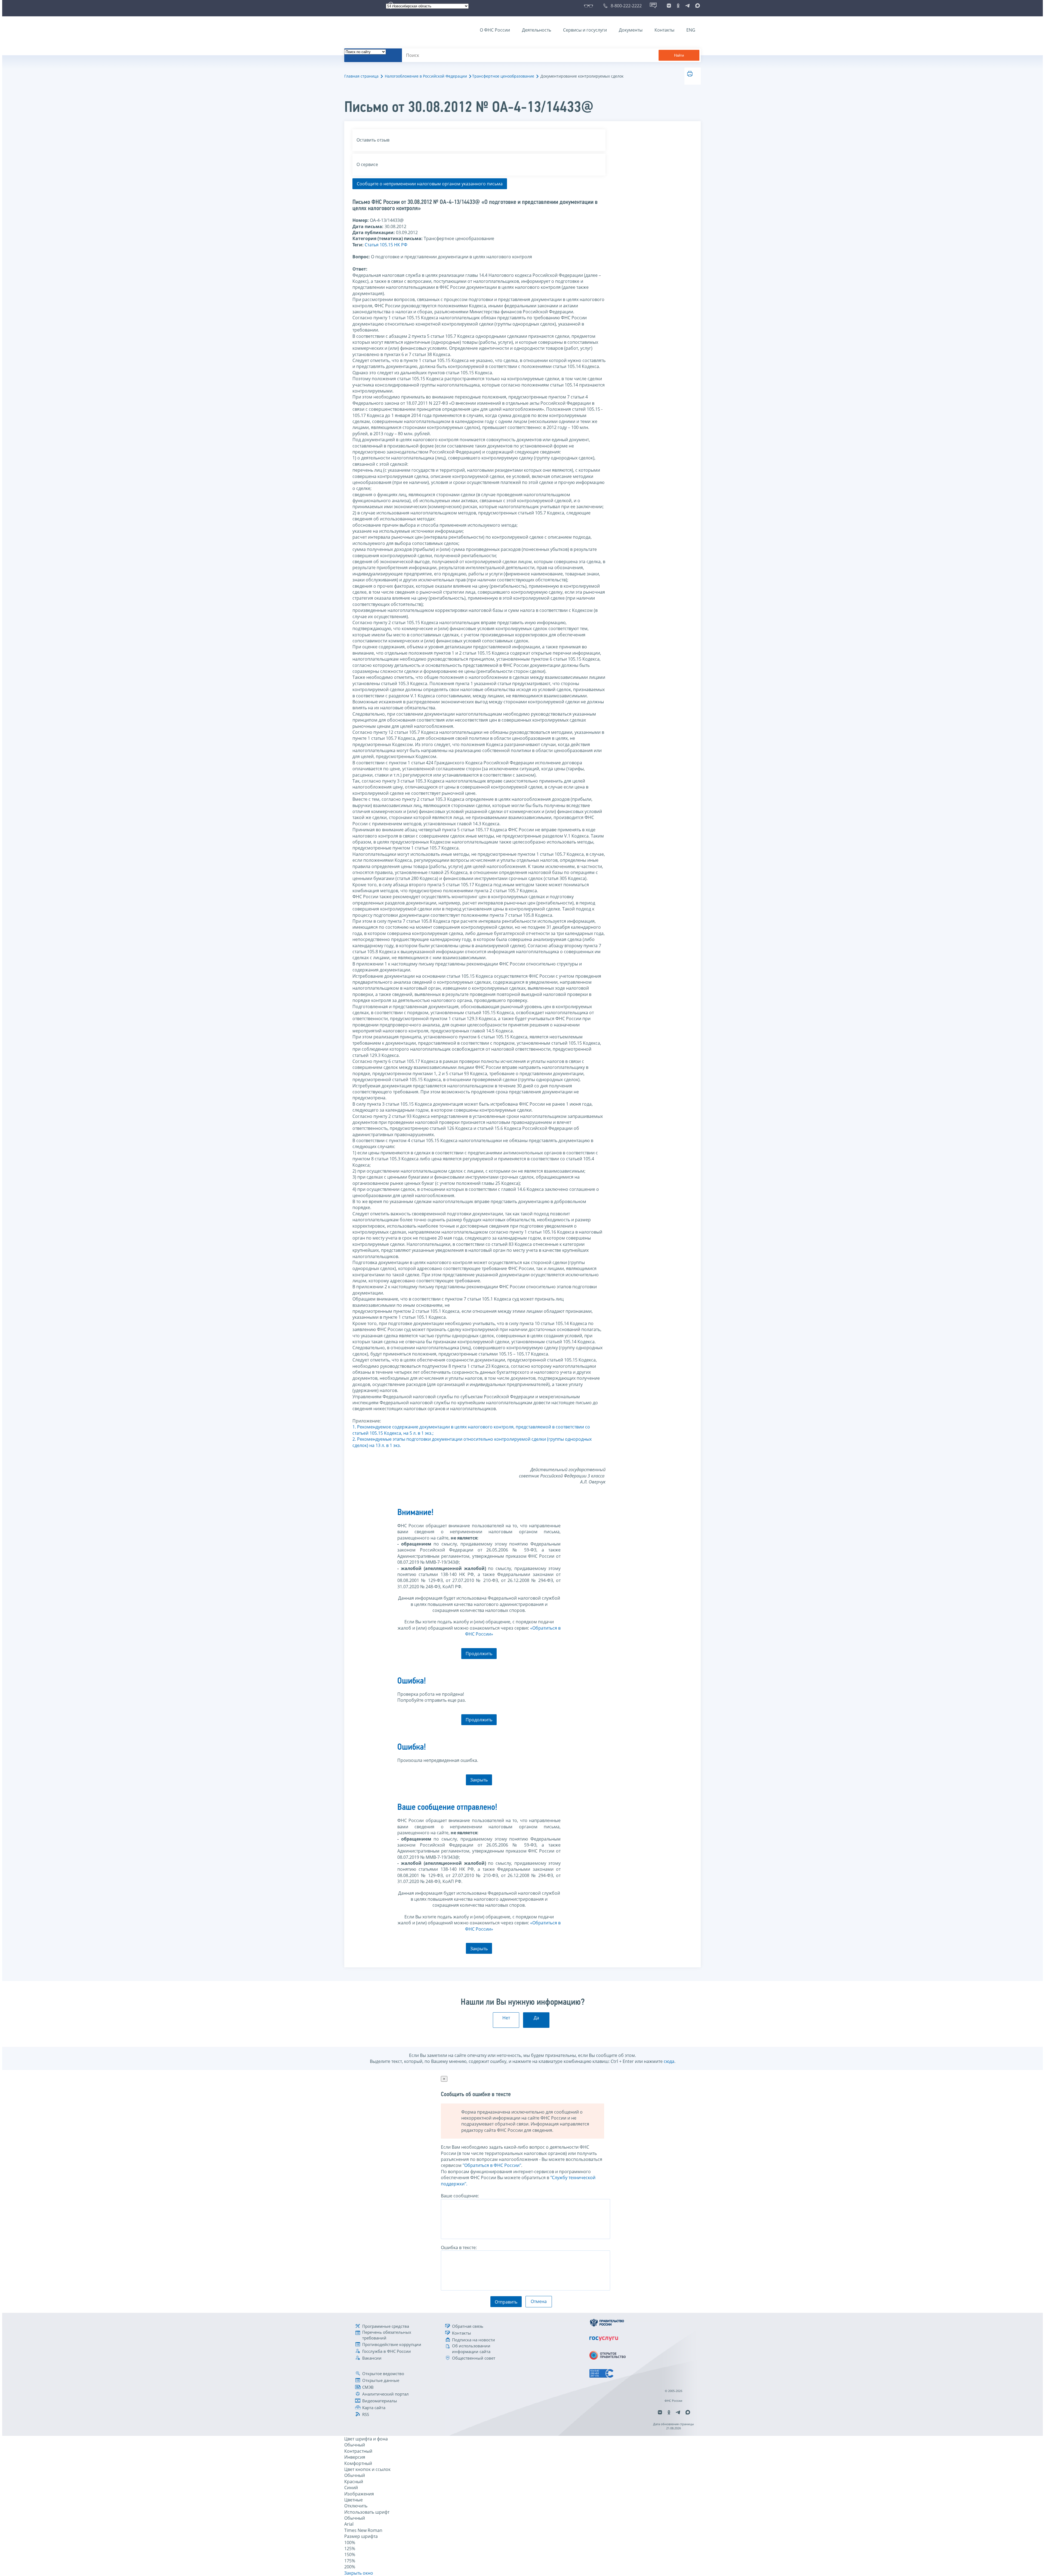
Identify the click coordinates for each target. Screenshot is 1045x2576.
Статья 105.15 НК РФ (386, 245)
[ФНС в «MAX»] (697, 6)
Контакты (664, 30)
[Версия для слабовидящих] (590, 6)
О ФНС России (495, 30)
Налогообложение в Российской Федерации (426, 76)
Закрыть (479, 1780)
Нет (506, 2018)
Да (536, 2018)
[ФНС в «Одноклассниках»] (678, 6)
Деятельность (537, 30)
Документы (631, 30)
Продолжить (479, 1654)
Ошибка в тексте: (459, 2247)
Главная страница (361, 76)
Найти (679, 55)
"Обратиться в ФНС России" (492, 2165)
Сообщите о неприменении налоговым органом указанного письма (430, 184)
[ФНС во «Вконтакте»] (669, 6)
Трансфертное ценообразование (503, 76)
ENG (691, 30)
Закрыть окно (359, 2573)
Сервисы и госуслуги (585, 30)
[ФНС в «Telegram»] (687, 6)
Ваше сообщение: (460, 2196)
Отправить (506, 2302)
